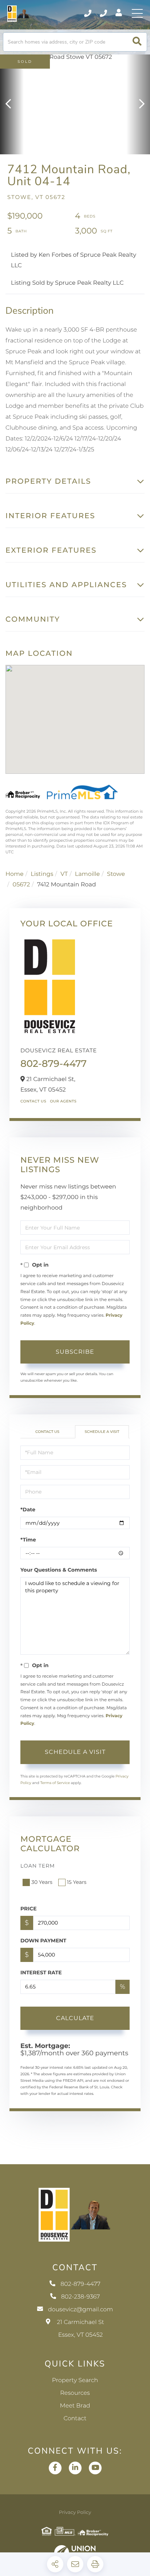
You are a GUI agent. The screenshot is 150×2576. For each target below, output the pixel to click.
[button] (137, 42)
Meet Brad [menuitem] (75, 2406)
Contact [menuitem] (75, 2419)
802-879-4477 (88, 13)
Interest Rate (41, 1972)
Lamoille (88, 874)
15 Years (77, 1882)
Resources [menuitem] (75, 2393)
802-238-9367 (104, 13)
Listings (42, 874)
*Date (28, 1510)
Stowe (116, 874)
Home (15, 874)
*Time (28, 1540)
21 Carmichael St (80, 2329)
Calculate (75, 2018)
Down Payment (43, 1941)
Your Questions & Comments (59, 1570)
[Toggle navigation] (137, 13)
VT (64, 874)
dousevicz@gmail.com (81, 2310)
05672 (21, 885)
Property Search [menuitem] (75, 2380)
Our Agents (63, 1101)
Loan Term (38, 1866)
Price (29, 1909)
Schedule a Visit (102, 1432)
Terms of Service (55, 1783)
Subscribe (75, 1352)
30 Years (42, 1882)
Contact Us (33, 1101)
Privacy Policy (75, 2512)
